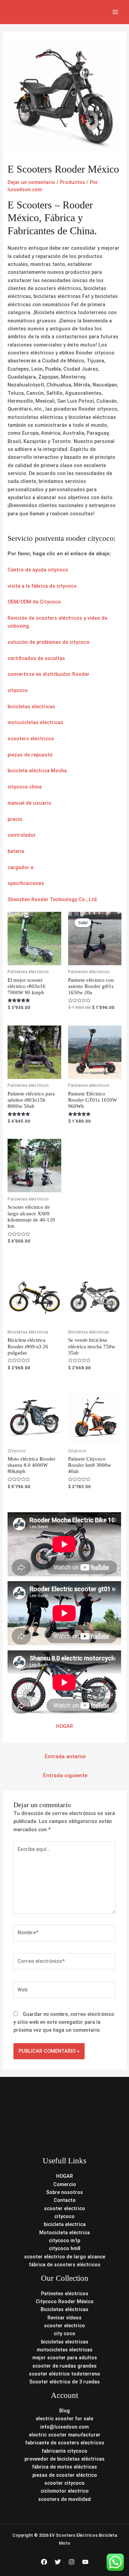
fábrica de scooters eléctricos (65, 2265)
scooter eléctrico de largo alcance (65, 2257)
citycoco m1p (64, 2240)
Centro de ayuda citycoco (38, 570)
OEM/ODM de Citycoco (34, 602)
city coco (64, 2333)
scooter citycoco (64, 2483)
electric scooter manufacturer (65, 2435)
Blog (64, 2411)
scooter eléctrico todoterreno (64, 2374)
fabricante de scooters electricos (65, 2443)
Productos (72, 182)
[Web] (64, 1991)
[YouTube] (85, 2562)
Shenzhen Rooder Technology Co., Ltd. (53, 899)
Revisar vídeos (64, 2318)
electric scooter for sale (64, 2419)
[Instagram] (72, 2562)
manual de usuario (29, 803)
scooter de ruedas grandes (64, 2366)
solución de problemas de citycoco (49, 642)
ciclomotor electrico (65, 2491)
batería (16, 851)
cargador (18, 867)
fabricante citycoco (64, 2451)
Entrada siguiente (65, 1775)
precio (15, 819)
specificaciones (26, 883)
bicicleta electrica (65, 2224)
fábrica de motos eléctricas (64, 2467)
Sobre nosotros (64, 2192)
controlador (22, 835)
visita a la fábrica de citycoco (42, 586)
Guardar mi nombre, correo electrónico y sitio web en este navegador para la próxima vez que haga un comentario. (64, 2022)
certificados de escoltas (36, 658)
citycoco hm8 (64, 2248)
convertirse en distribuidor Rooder (49, 674)
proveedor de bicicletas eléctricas (64, 2459)
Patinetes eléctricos (65, 2294)
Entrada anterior (65, 1756)
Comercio (65, 2184)
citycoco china (25, 787)
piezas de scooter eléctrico (65, 2475)
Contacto (65, 2200)
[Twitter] (58, 2562)
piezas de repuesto (30, 755)
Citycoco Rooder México (65, 2301)
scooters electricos (31, 739)
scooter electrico (64, 2208)
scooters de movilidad (64, 2499)
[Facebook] (44, 2562)
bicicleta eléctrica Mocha (37, 771)
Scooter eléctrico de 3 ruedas (64, 2382)
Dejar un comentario (31, 182)
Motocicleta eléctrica (64, 2233)
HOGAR (64, 1726)
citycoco (18, 690)
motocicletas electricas (35, 722)
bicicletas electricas (31, 707)
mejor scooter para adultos (65, 2358)
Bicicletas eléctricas (64, 2309)
